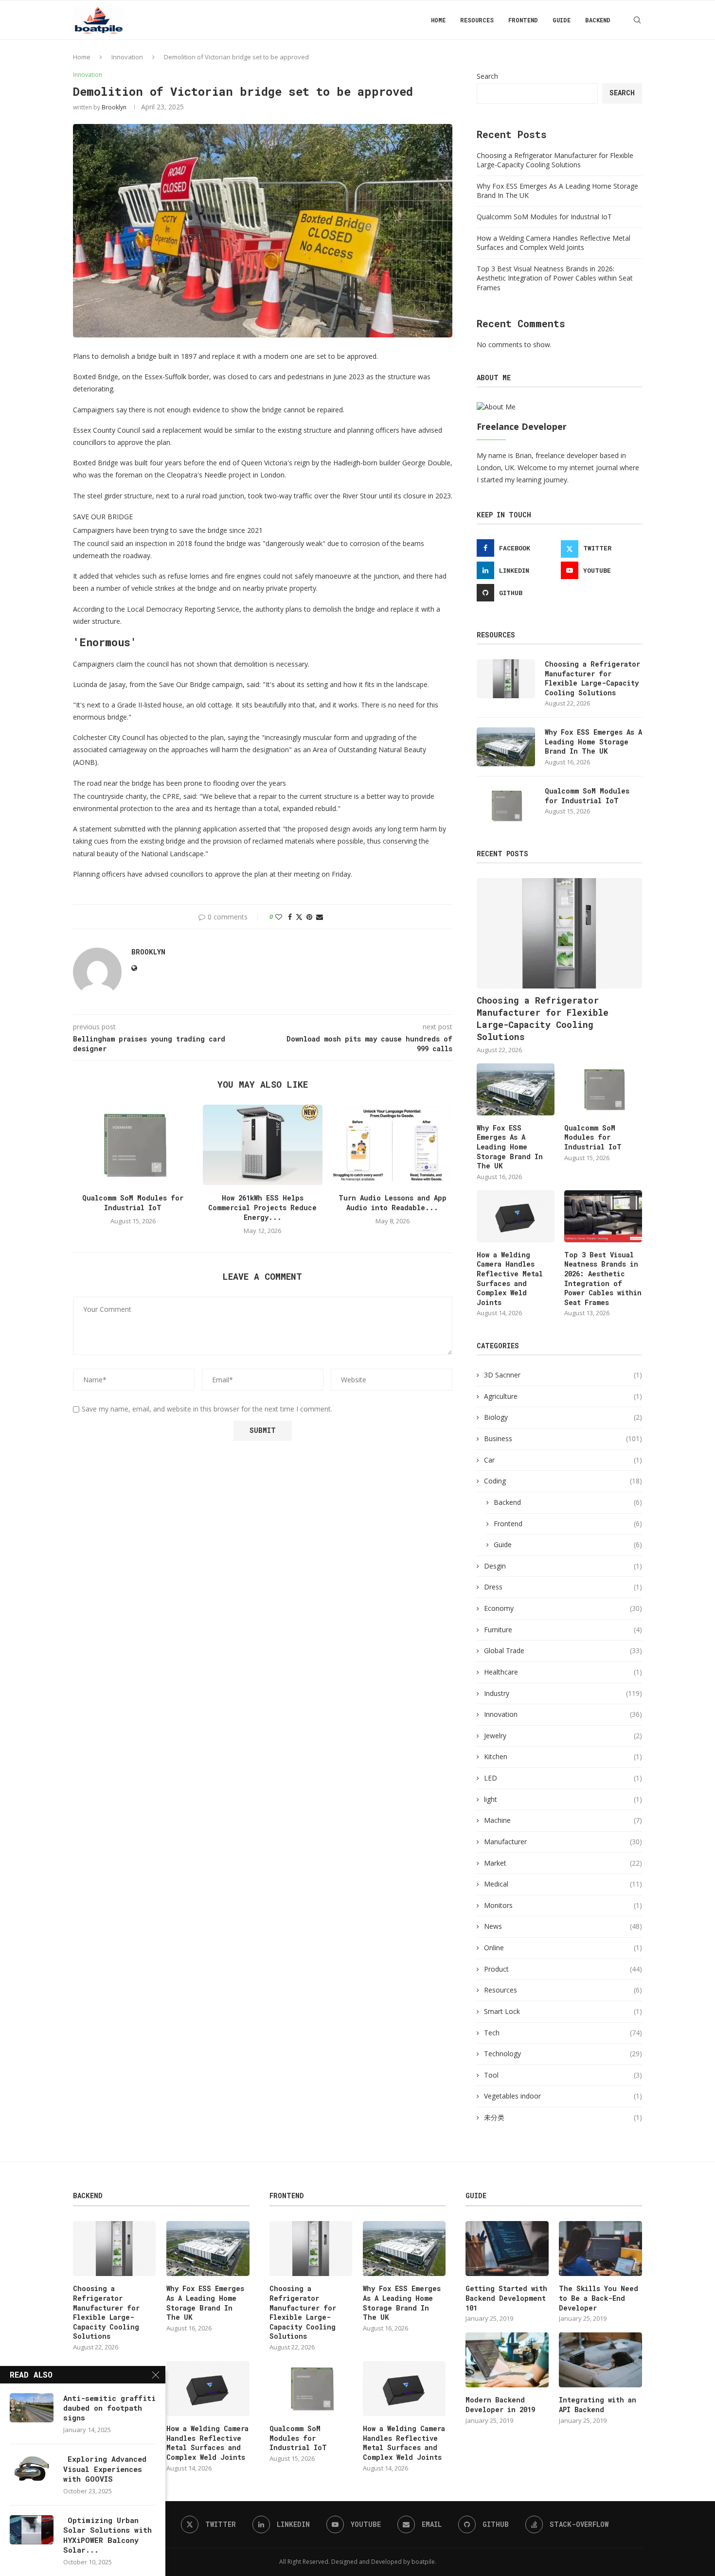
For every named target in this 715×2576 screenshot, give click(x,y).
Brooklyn (114, 107)
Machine (563, 1820)
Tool (563, 2075)
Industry (563, 1693)
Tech (563, 2033)
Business (563, 1438)
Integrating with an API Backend (598, 2405)
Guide (562, 20)
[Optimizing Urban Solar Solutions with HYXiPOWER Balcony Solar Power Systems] (32, 2530)
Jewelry (563, 1736)
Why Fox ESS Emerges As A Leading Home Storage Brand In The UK (593, 741)
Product (563, 1969)
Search (487, 76)
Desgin (563, 1566)
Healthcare (563, 1672)
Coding (563, 1481)
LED (563, 1778)
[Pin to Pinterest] (309, 917)
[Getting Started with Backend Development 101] (507, 2249)
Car (563, 1460)
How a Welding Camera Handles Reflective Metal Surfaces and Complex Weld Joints (554, 243)
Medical (563, 1884)
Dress (563, 1587)
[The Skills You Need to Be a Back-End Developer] (600, 2249)
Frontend (523, 20)
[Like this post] (279, 917)
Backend (598, 20)
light (563, 1799)
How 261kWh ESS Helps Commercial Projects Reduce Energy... (262, 1208)
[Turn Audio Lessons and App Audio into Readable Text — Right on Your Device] (392, 1145)
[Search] (637, 20)
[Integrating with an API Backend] (600, 2360)
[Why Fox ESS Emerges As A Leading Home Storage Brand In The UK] (506, 747)
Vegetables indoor (563, 2096)
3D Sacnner (563, 1375)
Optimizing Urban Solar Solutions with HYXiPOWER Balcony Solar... (107, 2535)
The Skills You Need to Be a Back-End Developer (599, 2298)
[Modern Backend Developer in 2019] (507, 2360)
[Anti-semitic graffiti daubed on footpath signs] (32, 2408)
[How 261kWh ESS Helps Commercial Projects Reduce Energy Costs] (263, 1145)
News (563, 1926)
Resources (477, 20)
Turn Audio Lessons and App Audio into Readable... (393, 1203)
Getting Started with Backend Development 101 (506, 2298)
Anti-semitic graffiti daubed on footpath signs (109, 2408)
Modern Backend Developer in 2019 (500, 2405)
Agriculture (563, 1396)
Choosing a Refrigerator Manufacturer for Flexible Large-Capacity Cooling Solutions (555, 160)
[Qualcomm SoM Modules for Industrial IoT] (133, 1145)
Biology (563, 1417)
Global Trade (563, 1650)
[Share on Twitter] (299, 917)
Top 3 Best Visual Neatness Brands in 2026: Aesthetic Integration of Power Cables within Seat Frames (555, 278)
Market (563, 1863)
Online (563, 1948)
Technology (563, 2054)
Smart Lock (563, 2011)
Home (438, 20)
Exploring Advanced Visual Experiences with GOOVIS (105, 2469)
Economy (563, 1608)
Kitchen (563, 1756)
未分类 (563, 2117)
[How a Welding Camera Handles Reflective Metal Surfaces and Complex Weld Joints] (516, 1216)
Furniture (563, 1630)
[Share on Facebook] (290, 917)
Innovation (127, 57)
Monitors (563, 1905)
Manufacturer (563, 1842)
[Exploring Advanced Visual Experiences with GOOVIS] (32, 2469)
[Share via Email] (320, 917)
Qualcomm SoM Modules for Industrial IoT (133, 1203)
